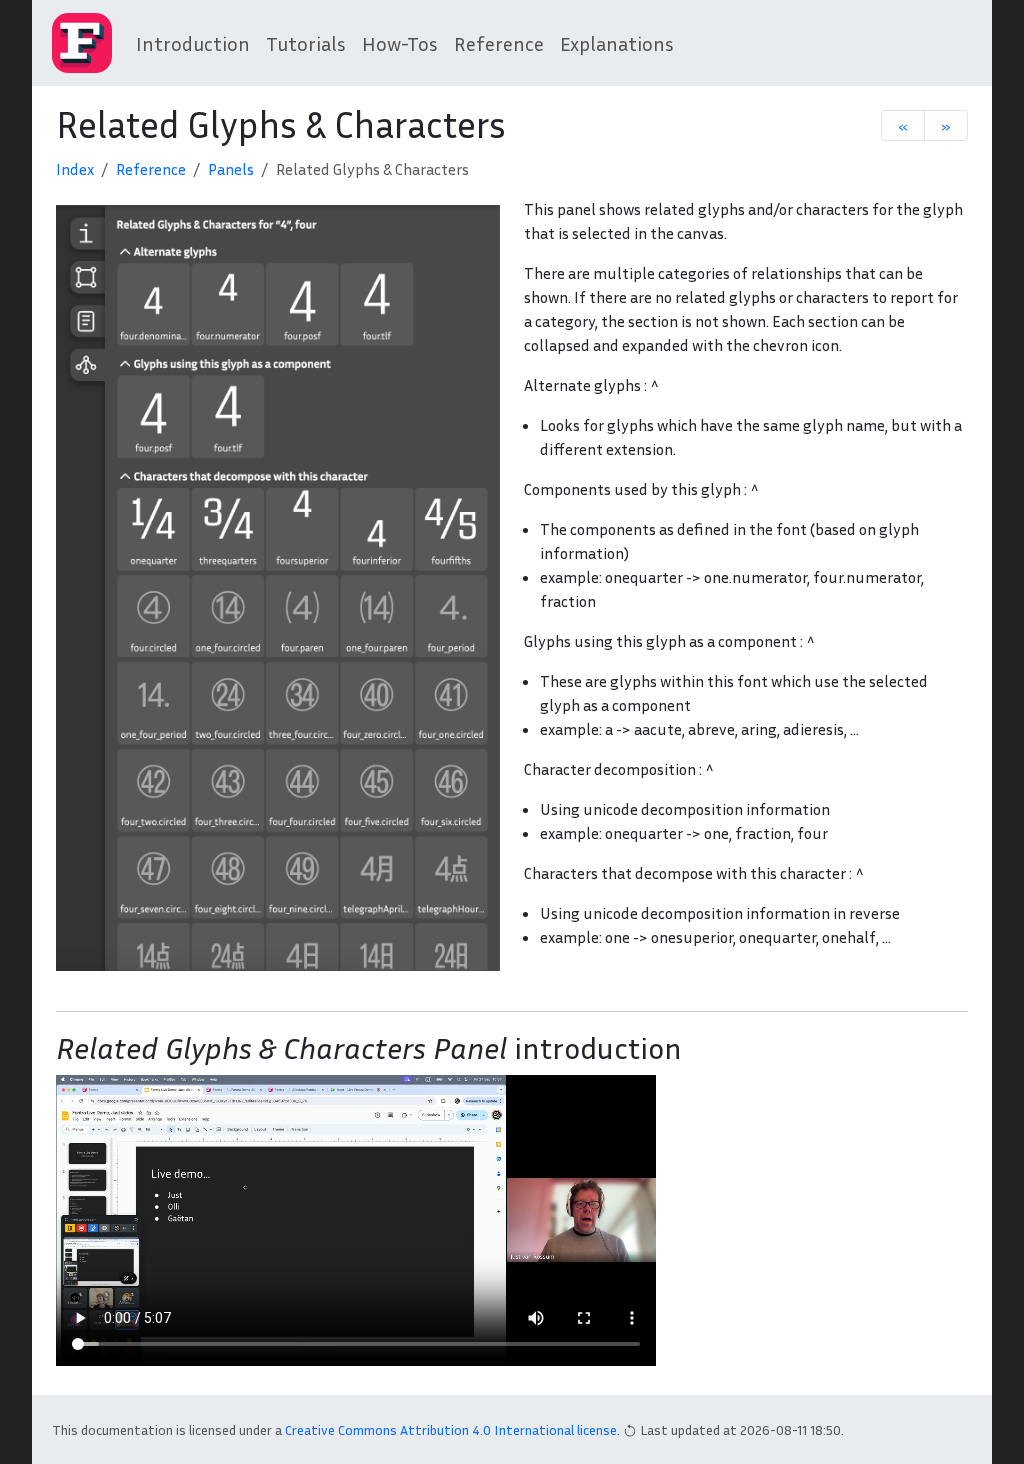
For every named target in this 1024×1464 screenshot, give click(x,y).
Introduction (193, 43)
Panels (231, 169)
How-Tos (400, 43)
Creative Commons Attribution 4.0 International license (451, 1429)
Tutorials (306, 43)
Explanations (617, 43)
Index (75, 169)
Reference (499, 43)
